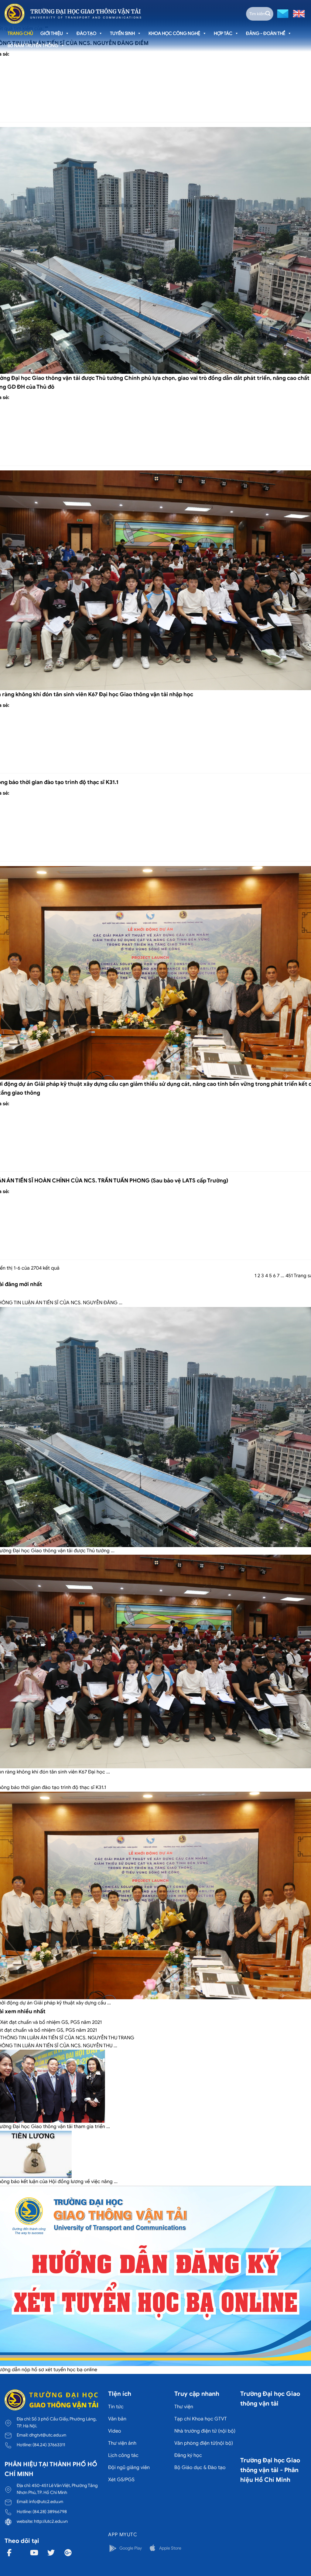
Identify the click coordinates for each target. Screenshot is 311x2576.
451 (289, 1276)
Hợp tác (223, 33)
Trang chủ (20, 33)
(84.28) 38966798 (50, 2512)
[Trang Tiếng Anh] (298, 13)
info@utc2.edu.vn (46, 2502)
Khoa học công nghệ (174, 33)
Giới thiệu (52, 33)
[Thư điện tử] (282, 13)
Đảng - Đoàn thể (266, 33)
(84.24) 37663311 (49, 2445)
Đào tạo (86, 33)
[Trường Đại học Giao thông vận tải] (73, 14)
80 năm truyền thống (33, 46)
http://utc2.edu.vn (51, 2521)
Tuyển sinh (122, 33)
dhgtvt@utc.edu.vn (48, 2435)
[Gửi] (268, 14)
